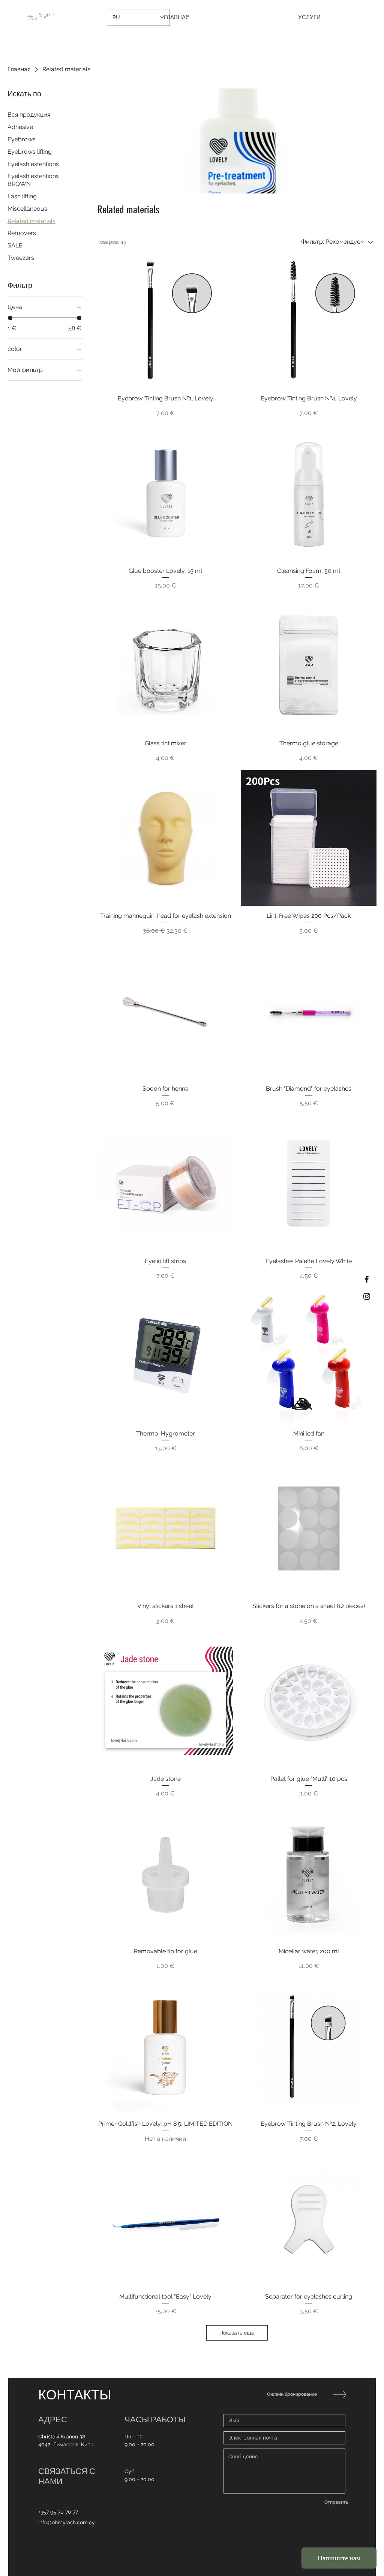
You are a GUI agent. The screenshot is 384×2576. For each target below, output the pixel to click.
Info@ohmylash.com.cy (67, 2522)
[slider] (10, 318)
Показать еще (237, 2333)
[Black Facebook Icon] (367, 1279)
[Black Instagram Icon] (367, 1296)
